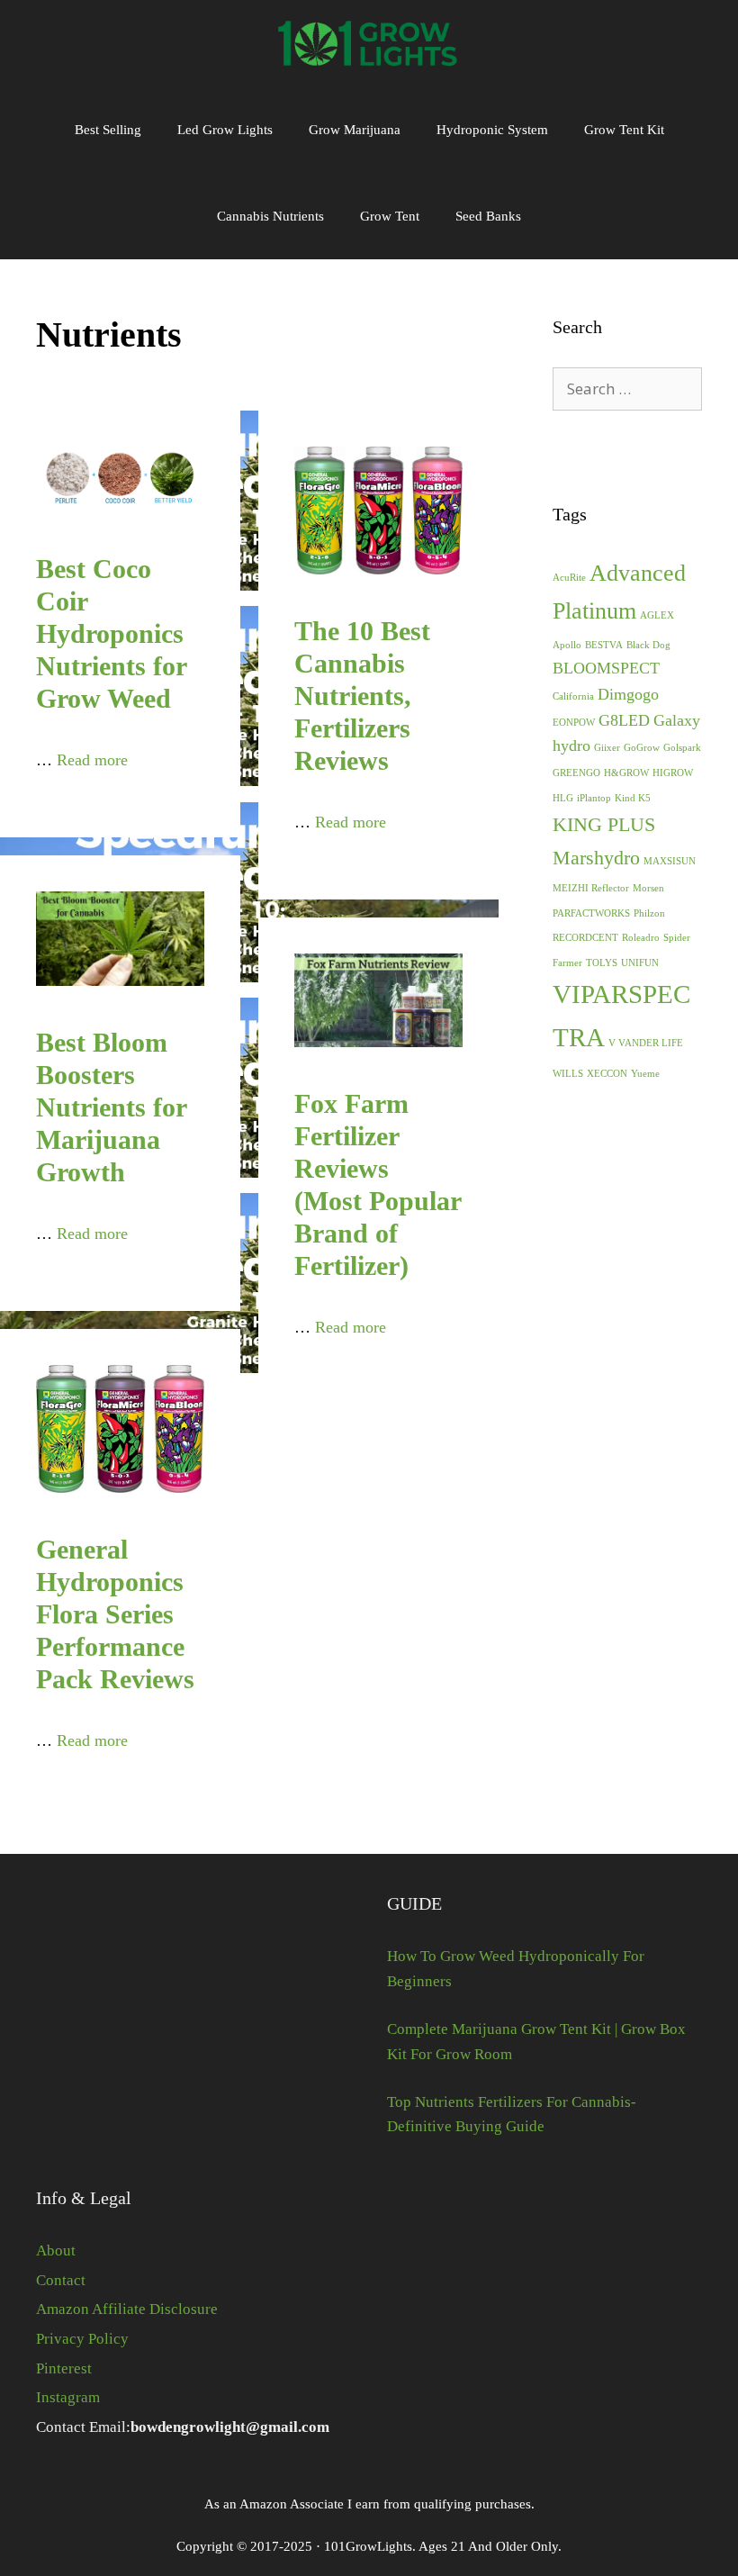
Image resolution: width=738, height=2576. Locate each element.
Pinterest (64, 2368)
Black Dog (648, 645)
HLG (563, 798)
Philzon (649, 913)
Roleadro (641, 938)
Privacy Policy (82, 2339)
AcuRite (569, 578)
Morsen (648, 888)
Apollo (567, 645)
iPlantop (594, 798)
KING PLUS (604, 824)
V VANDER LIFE (646, 1043)
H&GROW (626, 773)
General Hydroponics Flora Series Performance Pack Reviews (115, 1614)
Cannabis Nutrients (270, 216)
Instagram (68, 2397)
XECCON (607, 1074)
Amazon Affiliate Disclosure (127, 2309)
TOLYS (602, 963)
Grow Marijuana (355, 130)
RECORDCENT (585, 938)
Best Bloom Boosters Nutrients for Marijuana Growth (111, 1107)
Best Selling (108, 130)
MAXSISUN (670, 861)
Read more (92, 760)
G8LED (624, 720)
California (573, 696)
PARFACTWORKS (591, 913)
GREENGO (576, 773)
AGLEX (657, 615)
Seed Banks (488, 216)
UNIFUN (640, 963)
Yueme (645, 1074)
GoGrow (642, 748)
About (56, 2251)
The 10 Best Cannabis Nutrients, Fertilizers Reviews (362, 696)
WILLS (568, 1074)
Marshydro (596, 858)
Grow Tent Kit (624, 130)
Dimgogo (628, 694)
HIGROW (673, 773)
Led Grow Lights (225, 130)
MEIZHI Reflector (591, 888)
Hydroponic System (492, 130)
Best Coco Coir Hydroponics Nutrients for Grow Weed (111, 633)
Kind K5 (633, 798)
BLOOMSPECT (606, 668)
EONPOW (574, 723)
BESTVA (604, 645)
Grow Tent (390, 216)
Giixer (607, 748)
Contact (61, 2280)
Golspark (682, 748)
